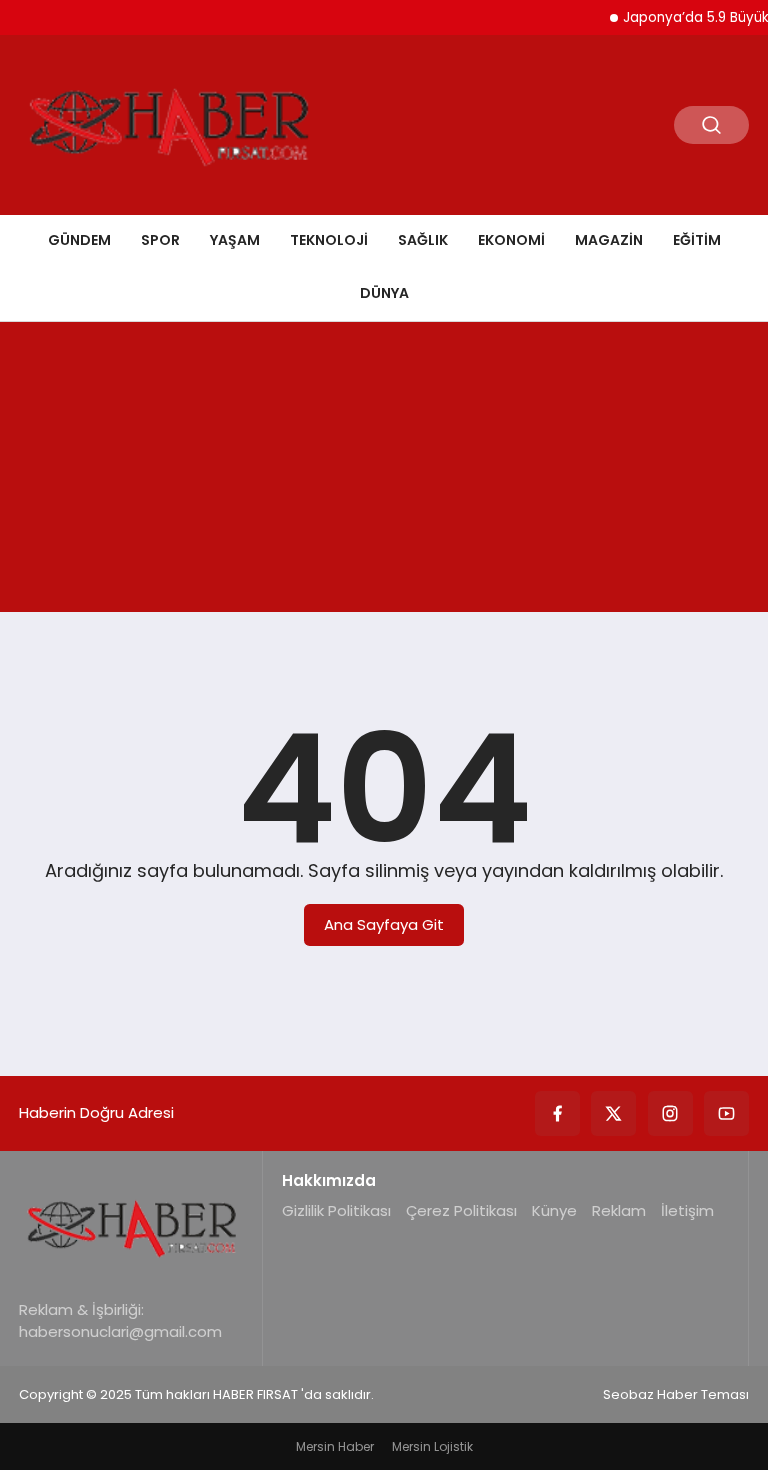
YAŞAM (235, 240)
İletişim (687, 1210)
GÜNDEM (79, 240)
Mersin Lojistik (432, 1446)
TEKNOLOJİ (329, 240)
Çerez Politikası (461, 1210)
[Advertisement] (384, 472)
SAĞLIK (423, 240)
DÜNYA (384, 293)
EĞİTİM (697, 240)
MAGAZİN (609, 240)
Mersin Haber (335, 1446)
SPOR (160, 240)
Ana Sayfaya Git (384, 924)
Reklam (619, 1210)
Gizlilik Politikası (336, 1210)
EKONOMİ (511, 240)
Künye (554, 1210)
